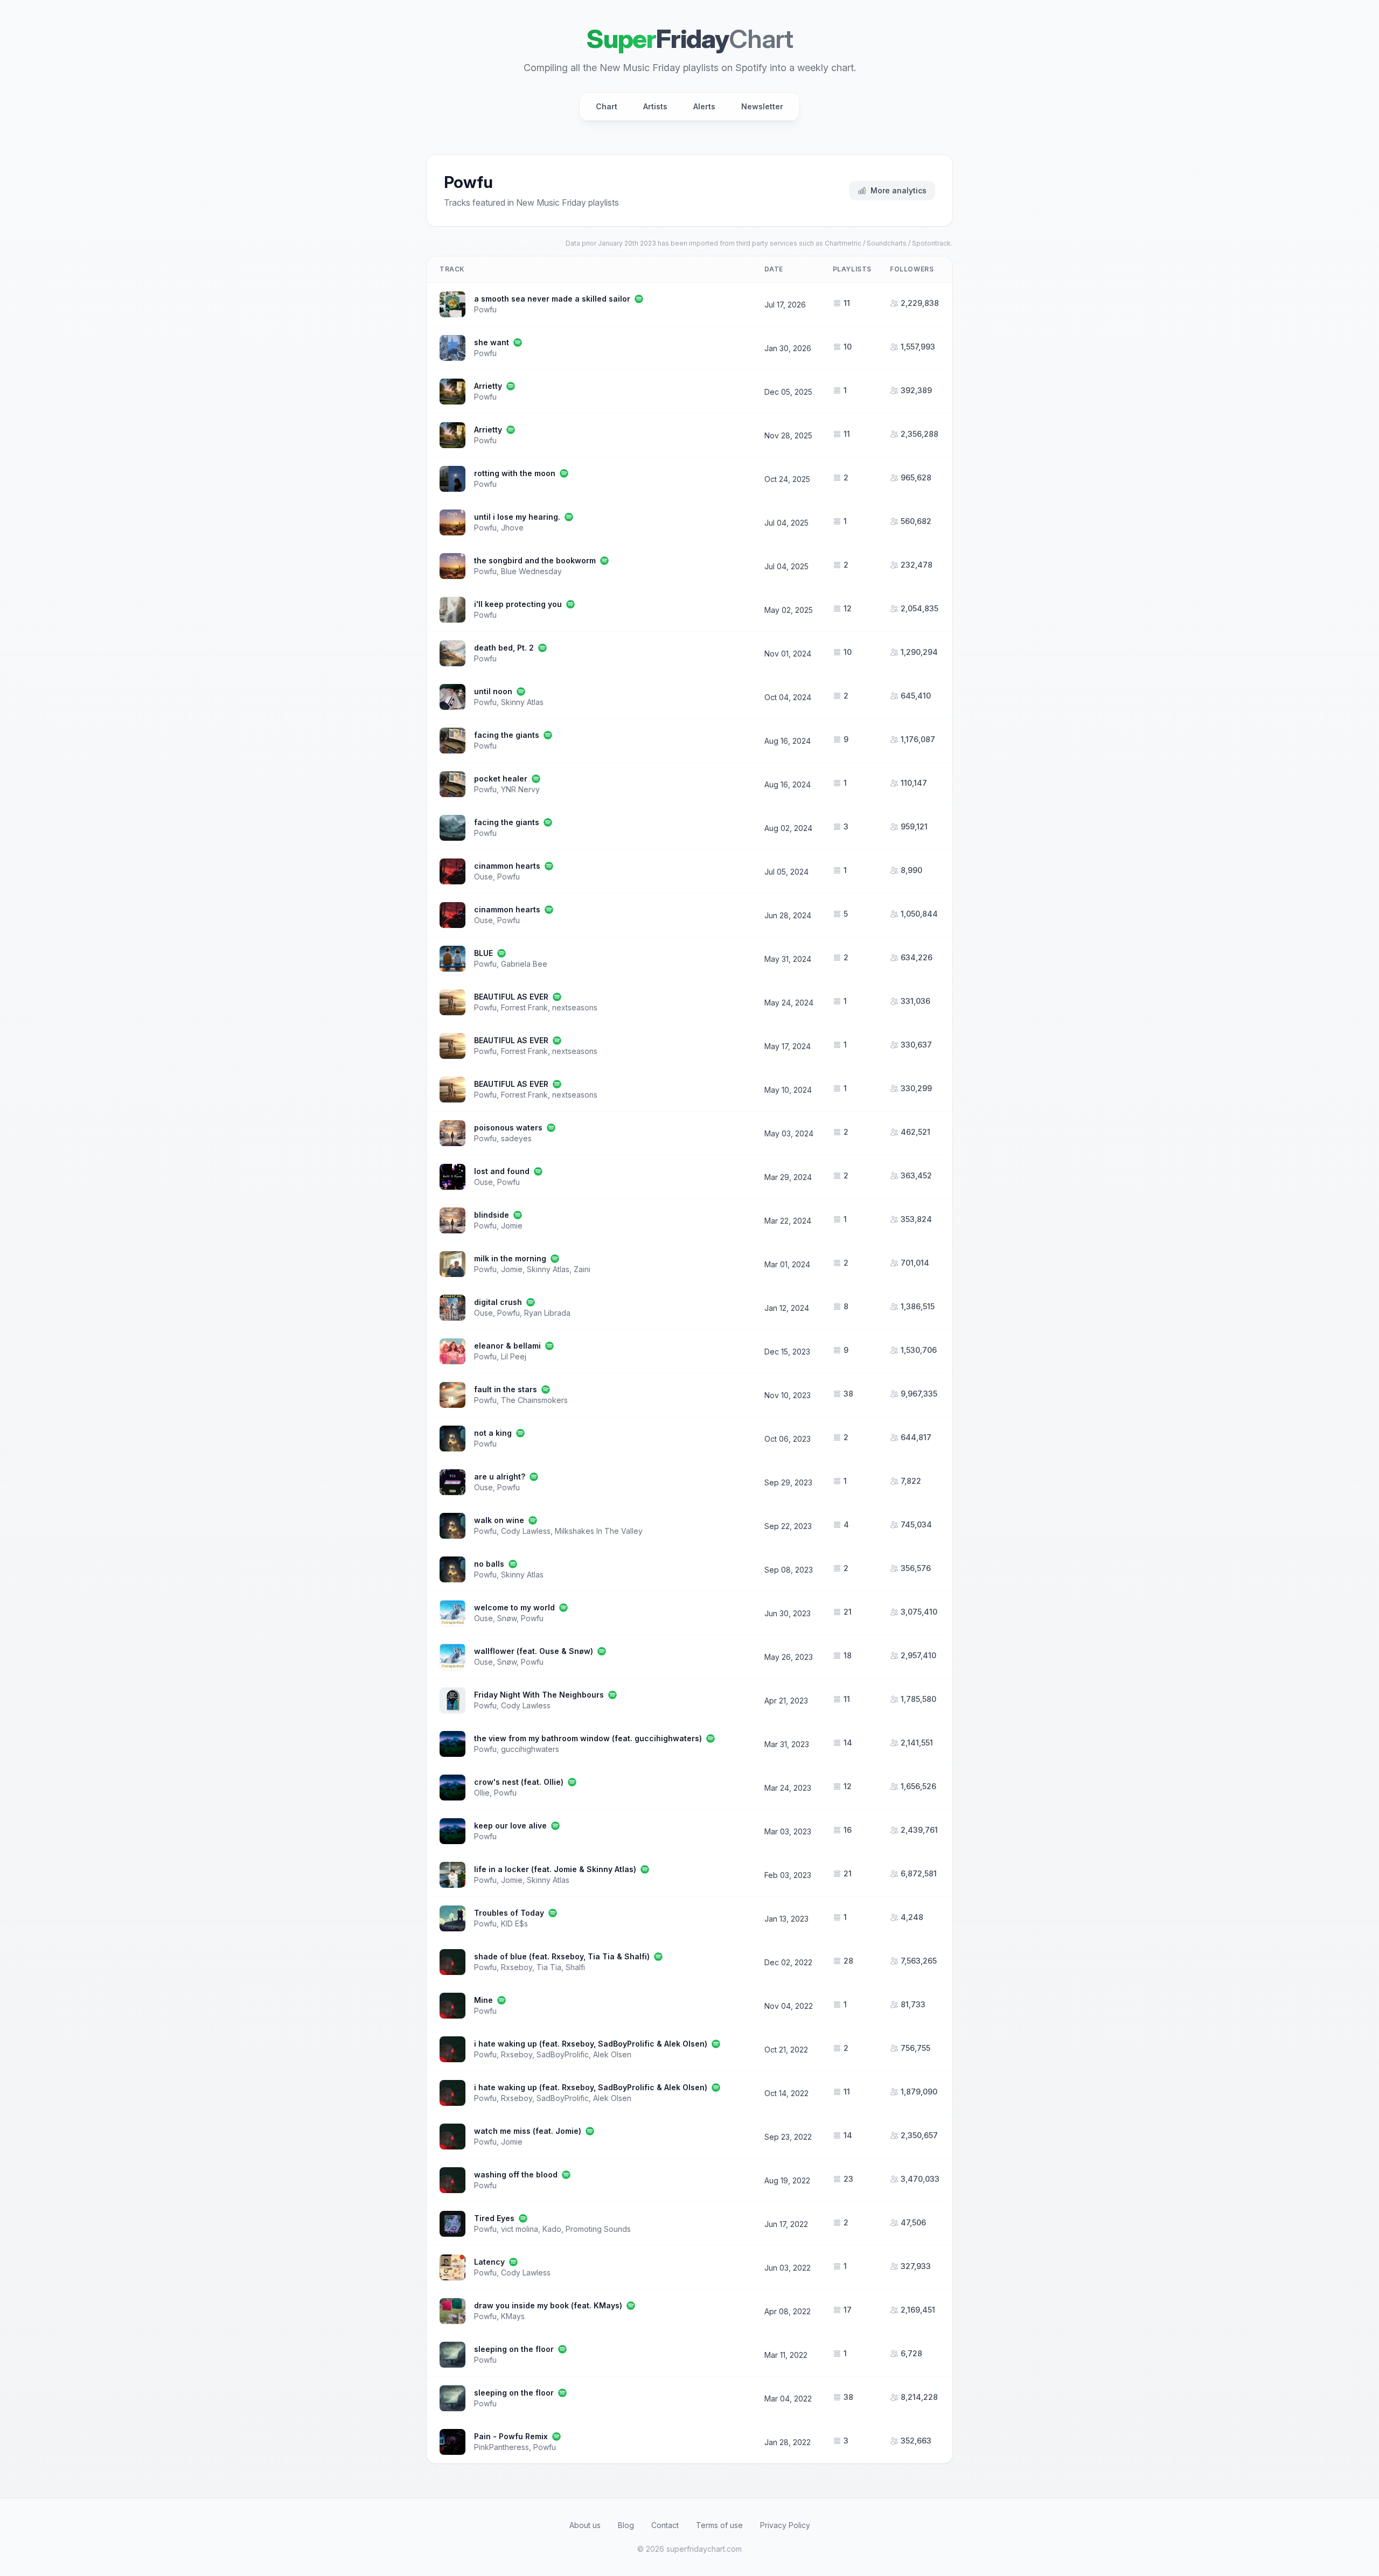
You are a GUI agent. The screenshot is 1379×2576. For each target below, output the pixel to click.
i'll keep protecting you (518, 604)
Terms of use (719, 2525)
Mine (483, 2000)
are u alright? (500, 1477)
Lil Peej (514, 1356)
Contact (665, 2525)
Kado (552, 2229)
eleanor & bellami (507, 1346)
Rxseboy (517, 1967)
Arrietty (488, 386)
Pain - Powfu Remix (511, 2436)
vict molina (520, 2229)
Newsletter (762, 106)
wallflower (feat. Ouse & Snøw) (534, 1651)
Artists (655, 106)
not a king (493, 1433)
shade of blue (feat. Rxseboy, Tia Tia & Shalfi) (562, 1956)
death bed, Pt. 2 (504, 648)
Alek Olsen (612, 2054)
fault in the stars (506, 1389)
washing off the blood (516, 2174)
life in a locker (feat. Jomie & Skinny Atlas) (555, 1869)
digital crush (498, 1302)
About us (585, 2525)
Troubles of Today (509, 1913)
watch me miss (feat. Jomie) (528, 2131)
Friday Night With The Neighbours (539, 1695)
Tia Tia (549, 1967)
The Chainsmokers (534, 1400)
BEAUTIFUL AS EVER (511, 997)
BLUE (483, 953)
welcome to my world (514, 1607)
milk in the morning (510, 1258)
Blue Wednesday (531, 571)
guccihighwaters (530, 1749)
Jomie (512, 1226)
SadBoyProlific (563, 2054)
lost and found (502, 1171)
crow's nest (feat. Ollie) (519, 1782)
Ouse (483, 877)
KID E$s (514, 1924)
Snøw (507, 1618)
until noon (493, 691)
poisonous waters (508, 1128)
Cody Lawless (526, 1531)
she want (492, 342)
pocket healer (501, 779)
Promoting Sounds (598, 2229)
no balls (489, 1564)
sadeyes (516, 1138)
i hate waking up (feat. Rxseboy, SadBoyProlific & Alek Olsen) (591, 2044)
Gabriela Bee (524, 964)
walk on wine (499, 1520)
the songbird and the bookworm (535, 560)
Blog (626, 2525)
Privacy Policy (785, 2525)
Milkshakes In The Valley (599, 1531)
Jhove (512, 528)
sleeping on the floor (514, 2349)
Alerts (704, 106)
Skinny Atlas (522, 702)
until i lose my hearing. (517, 517)
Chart (607, 106)
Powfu (485, 309)
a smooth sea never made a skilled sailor (552, 299)
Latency (489, 2262)
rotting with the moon (515, 473)
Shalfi (575, 1967)
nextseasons (575, 1007)
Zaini (582, 1269)
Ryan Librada (547, 1313)
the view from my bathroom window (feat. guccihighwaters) (588, 1738)
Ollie (482, 1793)
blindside (492, 1215)
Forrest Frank (524, 1007)
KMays (513, 2316)
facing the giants (507, 735)
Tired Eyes (494, 2218)
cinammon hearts (507, 866)
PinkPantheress (502, 2447)
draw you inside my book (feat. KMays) (548, 2305)
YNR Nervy (520, 789)
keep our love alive (510, 1825)
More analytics (899, 190)
